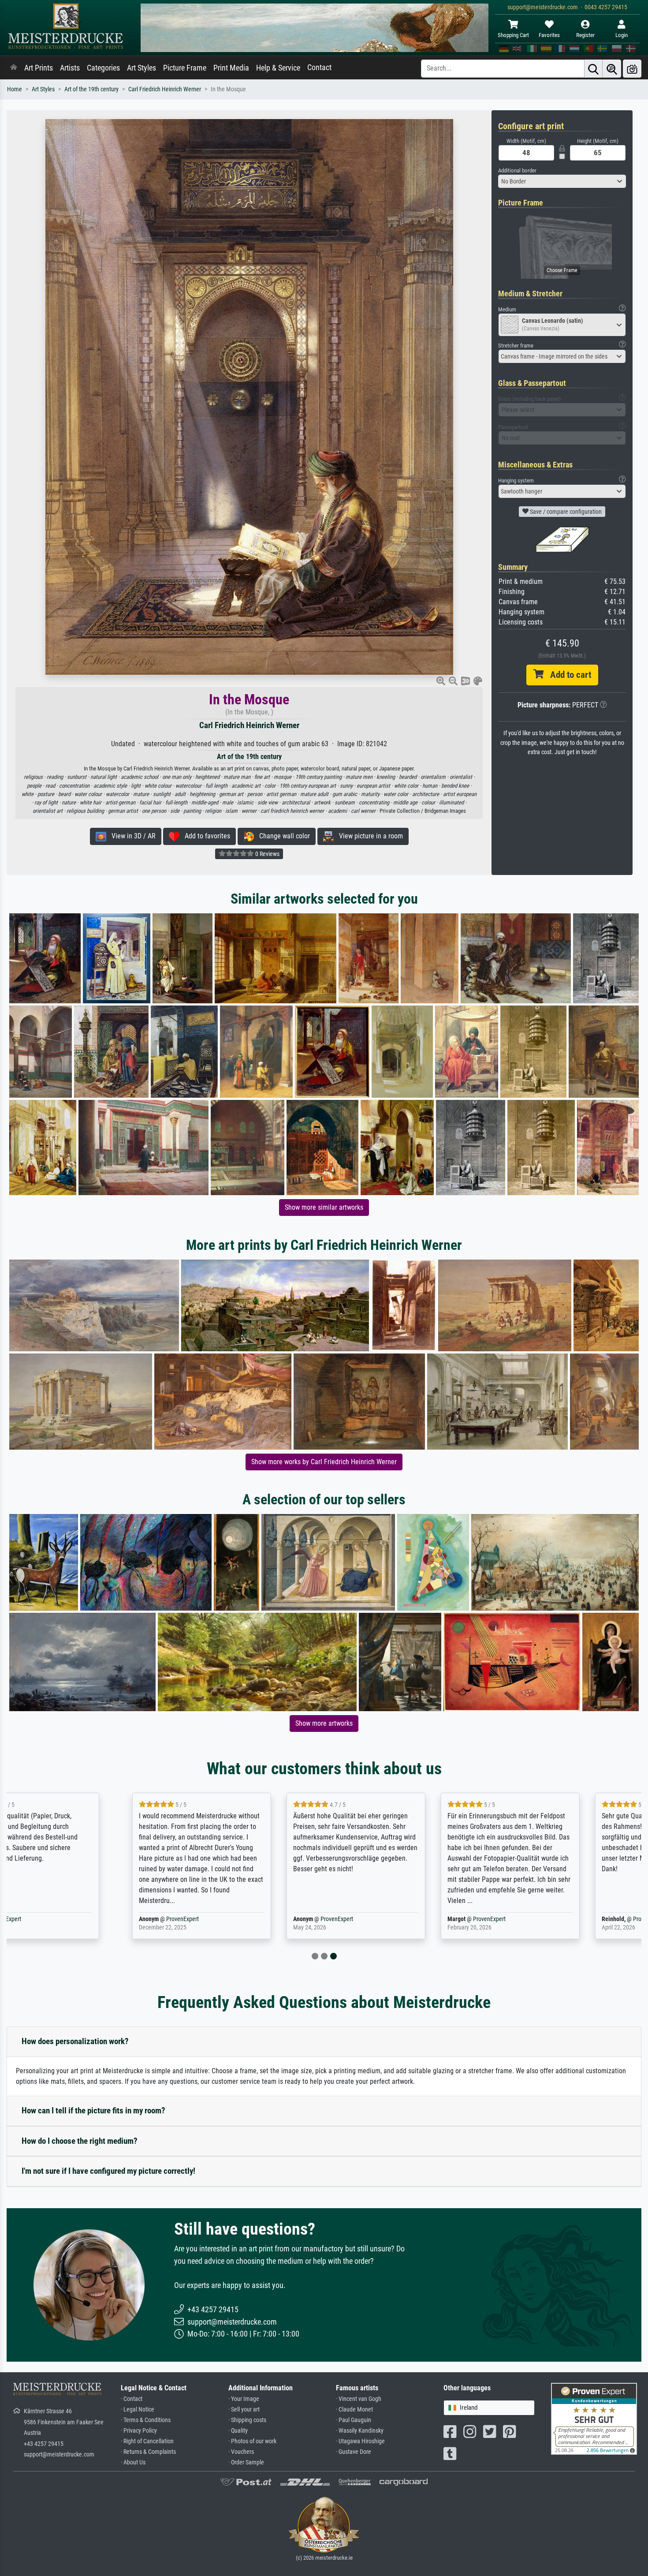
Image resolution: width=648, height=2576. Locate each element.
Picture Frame (185, 68)
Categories (103, 68)
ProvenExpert (74, 1919)
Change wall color (282, 836)
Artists (70, 68)
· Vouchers (241, 2452)
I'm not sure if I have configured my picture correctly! (108, 2171)
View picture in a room (368, 836)
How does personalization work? (75, 2041)
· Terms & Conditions (146, 2420)
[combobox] (562, 181)
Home (15, 89)
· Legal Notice (138, 2410)
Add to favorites (205, 836)
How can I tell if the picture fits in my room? (93, 2111)
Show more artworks (324, 1723)
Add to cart (567, 675)
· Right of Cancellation (147, 2441)
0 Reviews (267, 854)
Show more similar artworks (324, 1207)
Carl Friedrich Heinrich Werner (165, 89)
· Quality (238, 2431)
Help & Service (278, 68)
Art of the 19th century (91, 89)
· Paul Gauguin (354, 2420)
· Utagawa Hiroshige (360, 2441)
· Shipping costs (247, 2420)
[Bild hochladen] (632, 69)
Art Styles (142, 68)
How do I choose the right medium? (80, 2141)
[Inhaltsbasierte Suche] (612, 69)
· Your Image (244, 2399)
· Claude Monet (354, 2410)
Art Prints (39, 68)
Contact (319, 67)
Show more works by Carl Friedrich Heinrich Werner (324, 1462)
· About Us (133, 2462)
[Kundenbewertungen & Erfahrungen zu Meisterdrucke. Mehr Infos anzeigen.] (594, 2418)
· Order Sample (246, 2462)
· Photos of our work (252, 2441)
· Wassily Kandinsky (360, 2431)
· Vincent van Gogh (359, 2399)
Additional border (517, 170)
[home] (14, 68)
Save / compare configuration (565, 512)
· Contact (132, 2399)
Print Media (231, 68)
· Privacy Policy (139, 2431)
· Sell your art (244, 2410)
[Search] (593, 69)
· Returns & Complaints (148, 2452)
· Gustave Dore (354, 2452)
